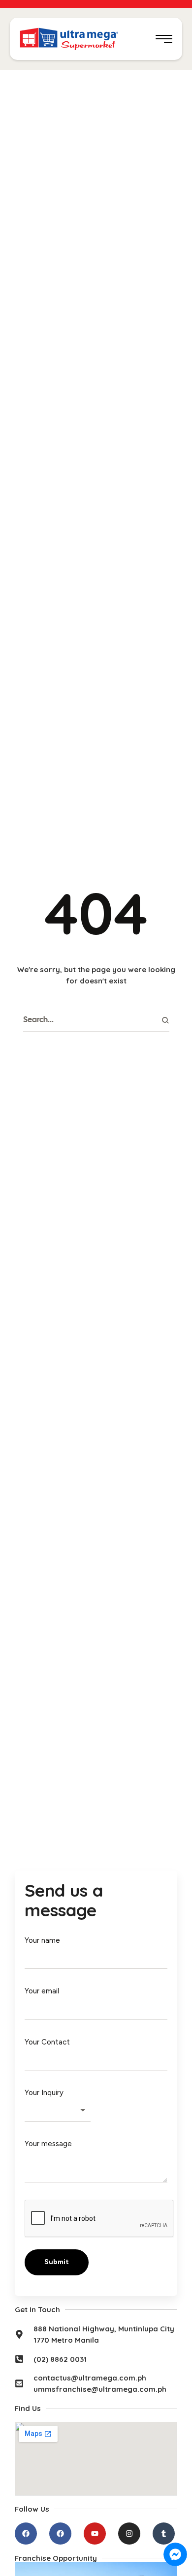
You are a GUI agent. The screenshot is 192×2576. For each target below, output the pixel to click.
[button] (164, 39)
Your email (42, 1991)
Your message (48, 2144)
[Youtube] (95, 2534)
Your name (42, 1940)
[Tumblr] (164, 2534)
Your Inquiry (44, 2093)
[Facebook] (26, 2534)
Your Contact (47, 2042)
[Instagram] (129, 2534)
